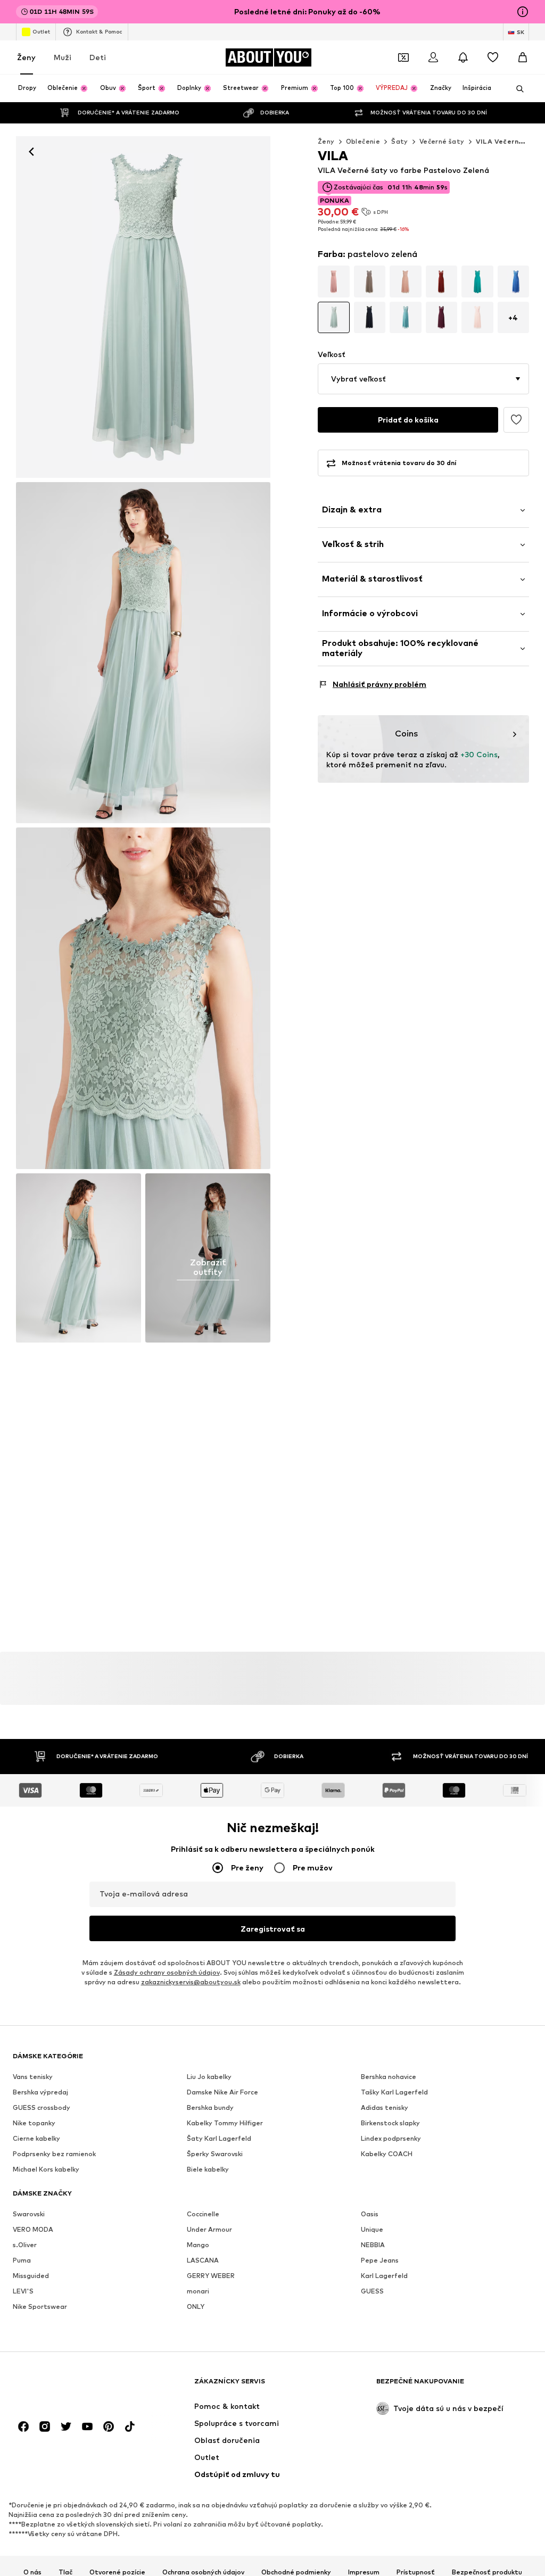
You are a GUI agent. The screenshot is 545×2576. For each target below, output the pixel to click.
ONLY (196, 2306)
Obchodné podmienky (296, 2572)
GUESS (372, 2291)
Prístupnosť (416, 2572)
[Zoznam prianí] (493, 57)
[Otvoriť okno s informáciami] (523, 12)
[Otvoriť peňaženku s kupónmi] (403, 57)
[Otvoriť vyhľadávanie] (516, 89)
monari (198, 2291)
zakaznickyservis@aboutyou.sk (191, 1982)
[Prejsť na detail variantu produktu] (334, 281)
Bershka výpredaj (40, 2092)
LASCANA (203, 2260)
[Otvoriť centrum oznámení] (463, 57)
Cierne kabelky (36, 2138)
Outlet (41, 31)
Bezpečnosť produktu (487, 2572)
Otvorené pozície (117, 2572)
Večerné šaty (442, 141)
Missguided (31, 2276)
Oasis (370, 2214)
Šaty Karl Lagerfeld (219, 2138)
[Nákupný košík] (523, 57)
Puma (22, 2260)
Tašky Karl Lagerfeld (394, 2092)
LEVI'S (23, 2291)
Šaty (400, 141)
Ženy (26, 57)
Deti (98, 57)
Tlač (65, 2572)
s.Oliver (25, 2245)
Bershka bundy (210, 2107)
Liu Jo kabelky (209, 2077)
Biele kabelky (208, 2169)
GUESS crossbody (42, 2107)
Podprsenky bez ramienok (54, 2154)
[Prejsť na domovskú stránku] (71, 2386)
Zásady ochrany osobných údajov (167, 1972)
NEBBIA (373, 2245)
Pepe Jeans (380, 2260)
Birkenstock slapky (390, 2123)
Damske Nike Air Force (222, 2092)
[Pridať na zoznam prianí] (516, 420)
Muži (63, 57)
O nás (32, 2572)
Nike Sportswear (40, 2306)
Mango (198, 2245)
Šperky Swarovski (215, 2154)
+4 (513, 317)
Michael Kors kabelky (46, 2169)
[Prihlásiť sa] (433, 57)
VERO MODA (33, 2229)
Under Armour (209, 2229)
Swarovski (29, 2214)
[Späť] (31, 152)
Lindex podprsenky (391, 2138)
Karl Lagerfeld (384, 2276)
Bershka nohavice (389, 2077)
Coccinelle (203, 2214)
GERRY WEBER (211, 2276)
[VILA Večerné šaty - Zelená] (143, 998)
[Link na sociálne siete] (23, 2426)
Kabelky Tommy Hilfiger (225, 2123)
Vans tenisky (33, 2077)
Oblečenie (363, 141)
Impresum (364, 2572)
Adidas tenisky (385, 2107)
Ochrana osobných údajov (203, 2572)
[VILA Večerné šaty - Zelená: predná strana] (143, 307)
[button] (423, 379)
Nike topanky (34, 2123)
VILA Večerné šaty (509, 141)
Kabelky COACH (387, 2154)
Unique (372, 2229)
